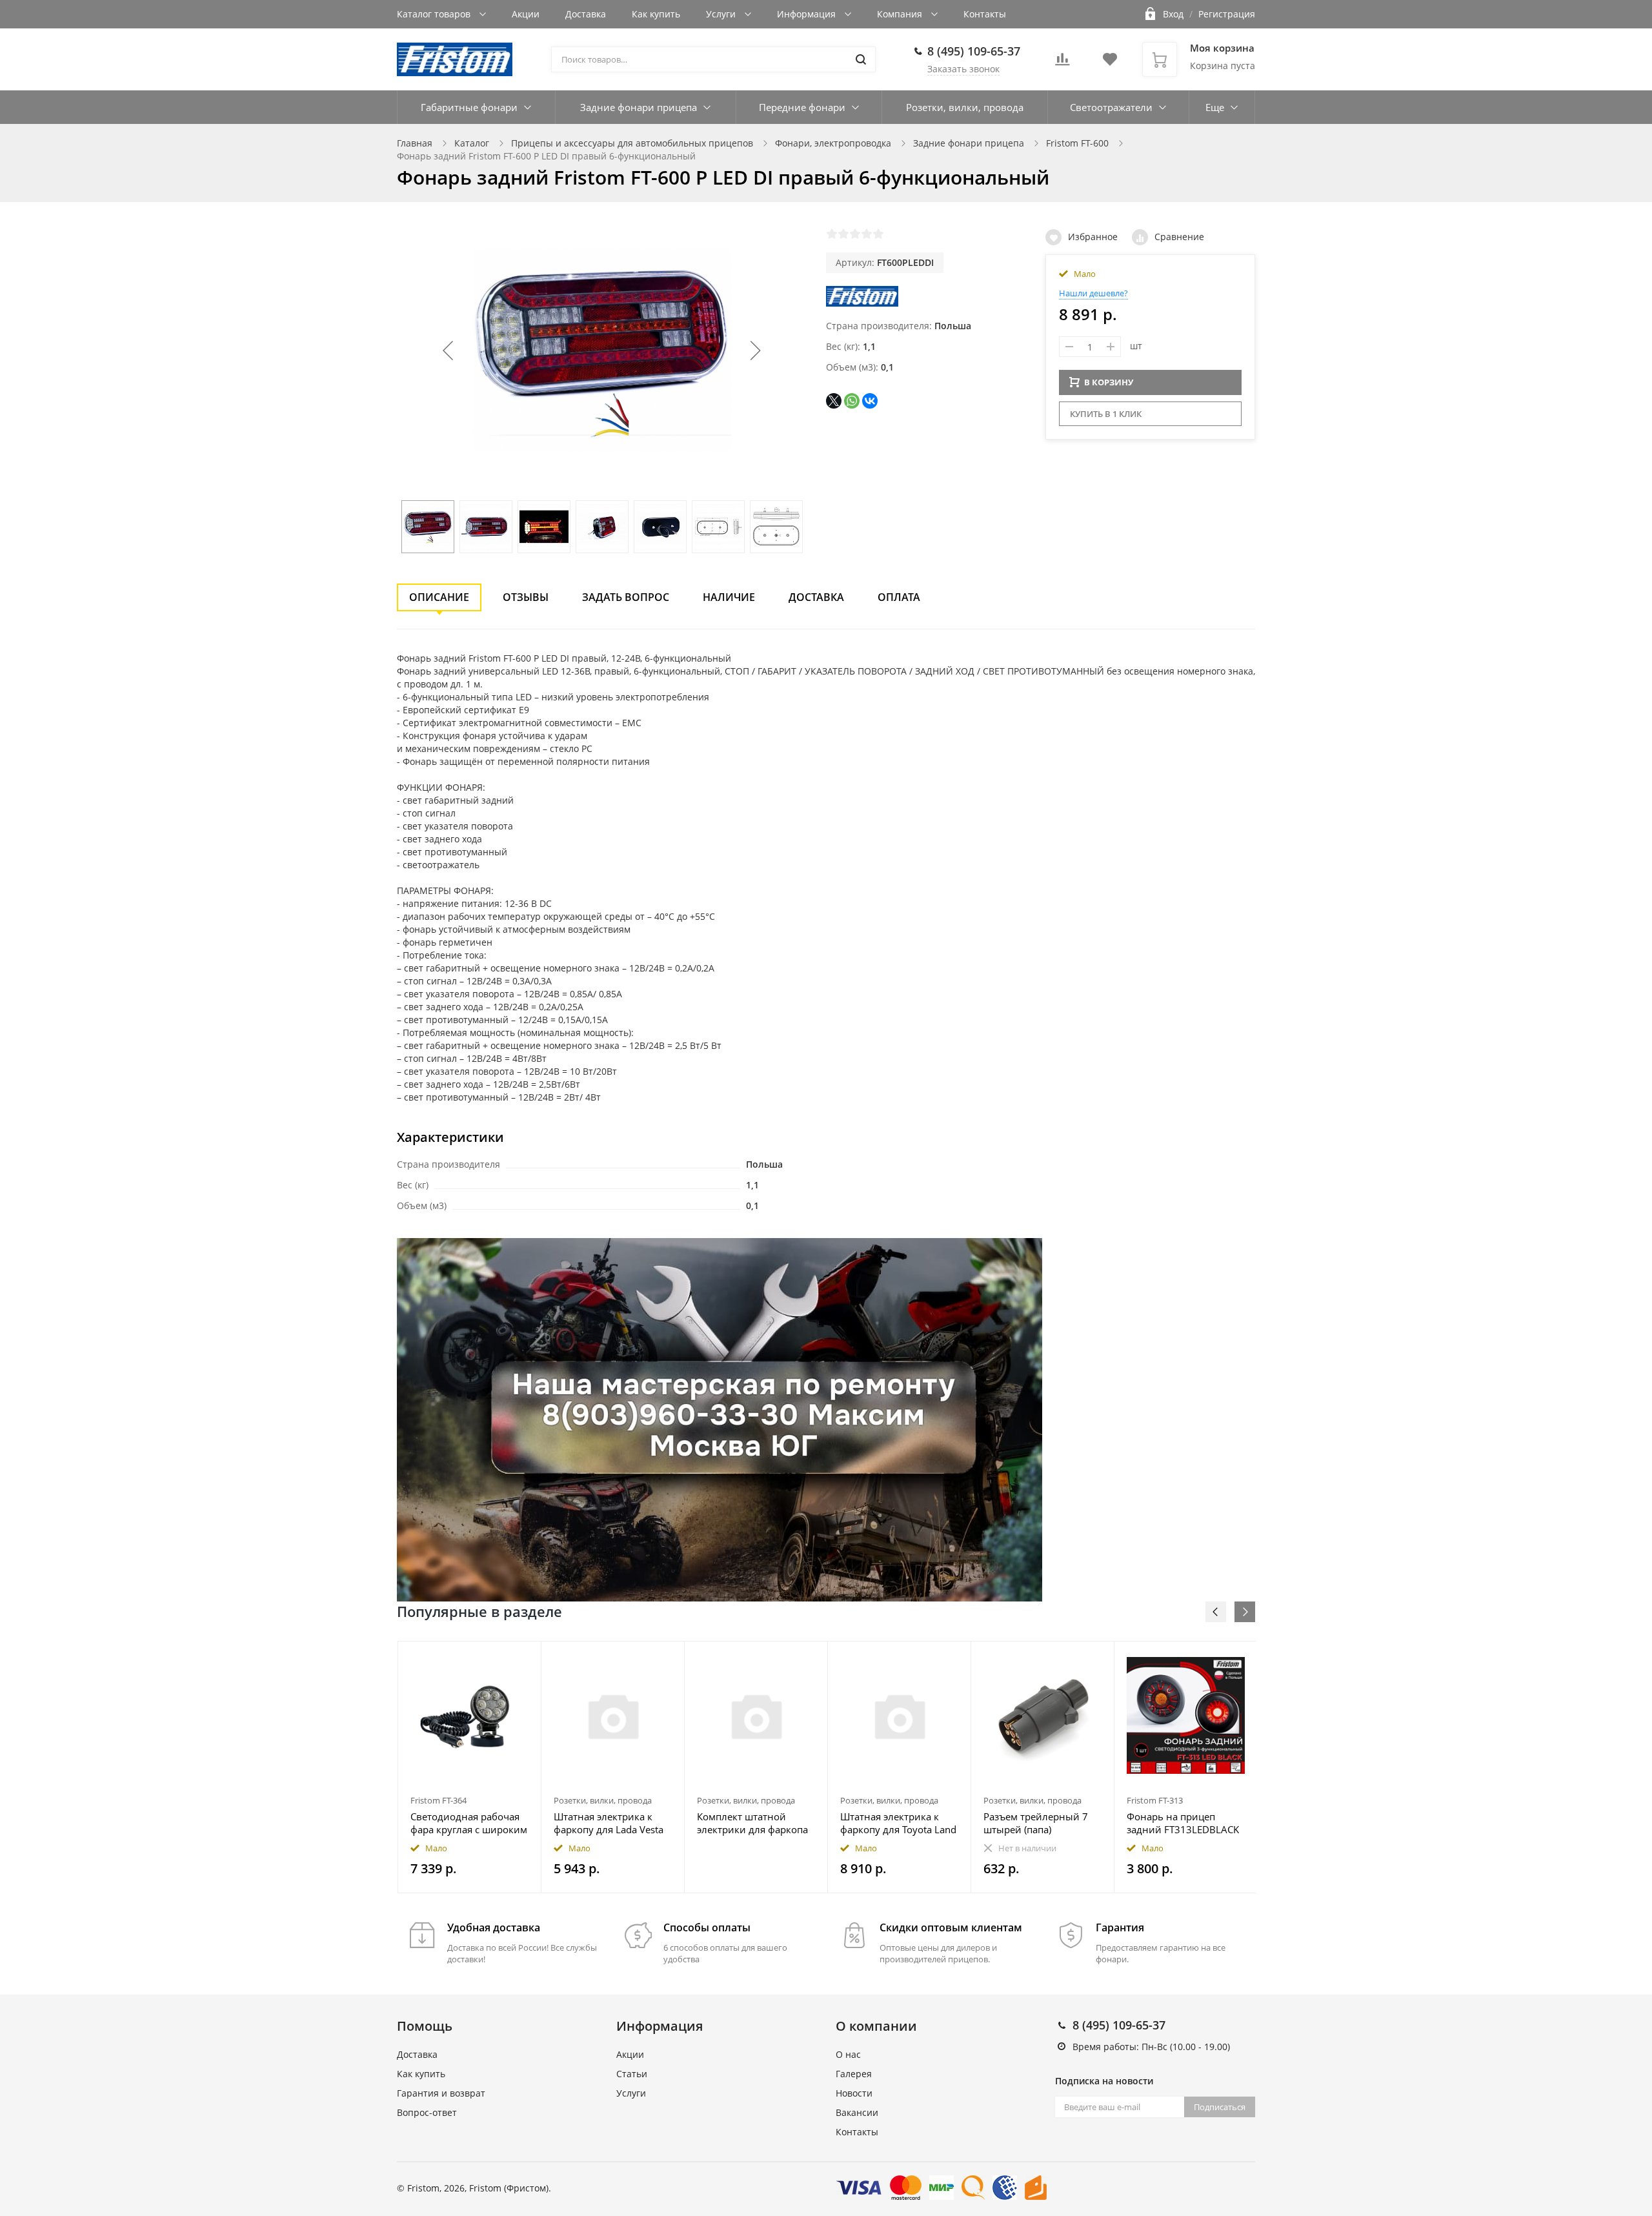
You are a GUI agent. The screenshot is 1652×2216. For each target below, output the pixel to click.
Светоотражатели (1111, 107)
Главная (415, 143)
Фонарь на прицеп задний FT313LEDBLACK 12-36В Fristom (1183, 1823)
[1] (832, 234)
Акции (526, 14)
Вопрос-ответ (427, 2112)
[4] (867, 234)
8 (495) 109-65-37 (974, 51)
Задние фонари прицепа (639, 107)
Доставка (586, 14)
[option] (470, 1767)
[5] (878, 234)
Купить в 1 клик (1106, 414)
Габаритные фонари (469, 107)
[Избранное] (500, 1658)
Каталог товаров (435, 14)
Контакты (985, 14)
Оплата (899, 597)
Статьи (632, 2074)
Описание (439, 597)
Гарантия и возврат (441, 2093)
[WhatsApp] (852, 401)
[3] (855, 234)
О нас (848, 2054)
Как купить (656, 14)
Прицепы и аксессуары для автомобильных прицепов (632, 143)
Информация (808, 14)
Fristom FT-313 (1155, 1800)
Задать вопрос (626, 597)
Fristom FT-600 (1077, 143)
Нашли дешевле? (1093, 293)
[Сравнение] (524, 1658)
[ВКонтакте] (870, 401)
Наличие (729, 597)
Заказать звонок (963, 69)
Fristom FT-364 (438, 1800)
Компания (901, 14)
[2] (843, 234)
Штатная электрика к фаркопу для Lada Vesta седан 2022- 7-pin (609, 1823)
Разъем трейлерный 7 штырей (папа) (1036, 1823)
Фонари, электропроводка (833, 143)
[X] (834, 401)
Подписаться (1220, 2107)
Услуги (722, 14)
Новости (854, 2093)
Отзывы (526, 597)
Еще (1215, 107)
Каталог (472, 143)
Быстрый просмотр (470, 1715)
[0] (1062, 63)
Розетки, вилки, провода (965, 107)
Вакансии (857, 2112)
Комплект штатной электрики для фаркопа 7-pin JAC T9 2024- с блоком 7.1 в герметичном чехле (752, 1823)
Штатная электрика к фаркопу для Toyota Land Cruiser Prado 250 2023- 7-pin (898, 1823)
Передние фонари (802, 107)
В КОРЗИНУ (1109, 382)
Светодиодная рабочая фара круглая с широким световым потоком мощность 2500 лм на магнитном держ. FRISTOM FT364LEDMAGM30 (469, 1823)
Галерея (854, 2074)
